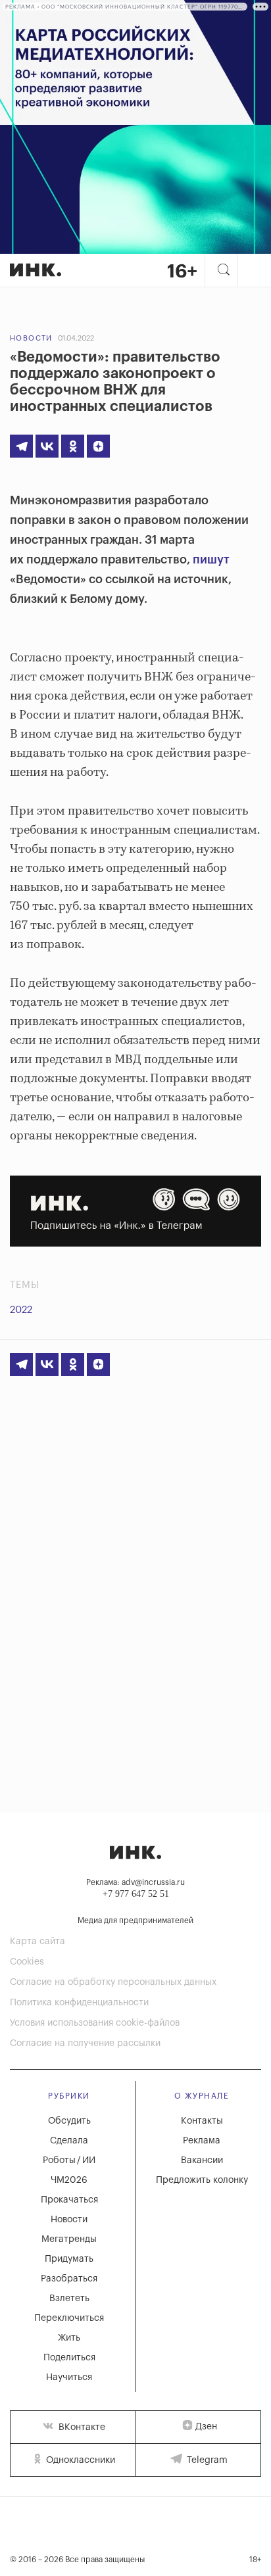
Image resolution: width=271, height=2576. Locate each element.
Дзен (206, 2427)
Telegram (206, 2460)
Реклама (202, 2141)
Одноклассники (79, 2460)
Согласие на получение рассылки (85, 2043)
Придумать (69, 2259)
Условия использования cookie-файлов (95, 2023)
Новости (31, 338)
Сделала (69, 2141)
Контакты (202, 2121)
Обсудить (69, 2121)
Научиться (69, 2377)
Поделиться (69, 2358)
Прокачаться (69, 2200)
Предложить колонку (202, 2180)
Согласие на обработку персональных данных (113, 1982)
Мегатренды (69, 2239)
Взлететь (69, 2299)
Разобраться (69, 2279)
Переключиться (69, 2318)
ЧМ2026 (69, 2180)
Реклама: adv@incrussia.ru (135, 1882)
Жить (69, 2338)
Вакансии (202, 2160)
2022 (21, 1310)
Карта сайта (37, 1942)
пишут (211, 560)
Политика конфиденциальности (79, 2003)
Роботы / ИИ (69, 2160)
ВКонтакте (81, 2427)
